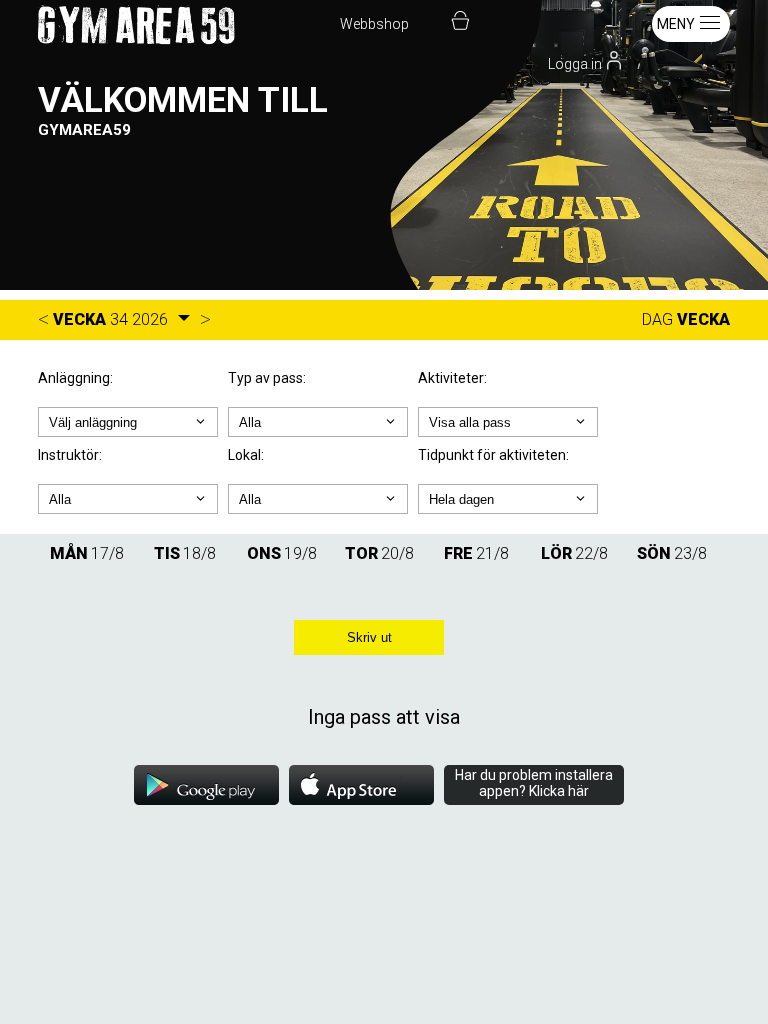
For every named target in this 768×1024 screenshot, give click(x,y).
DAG (657, 319)
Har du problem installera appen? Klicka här (534, 783)
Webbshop (374, 24)
